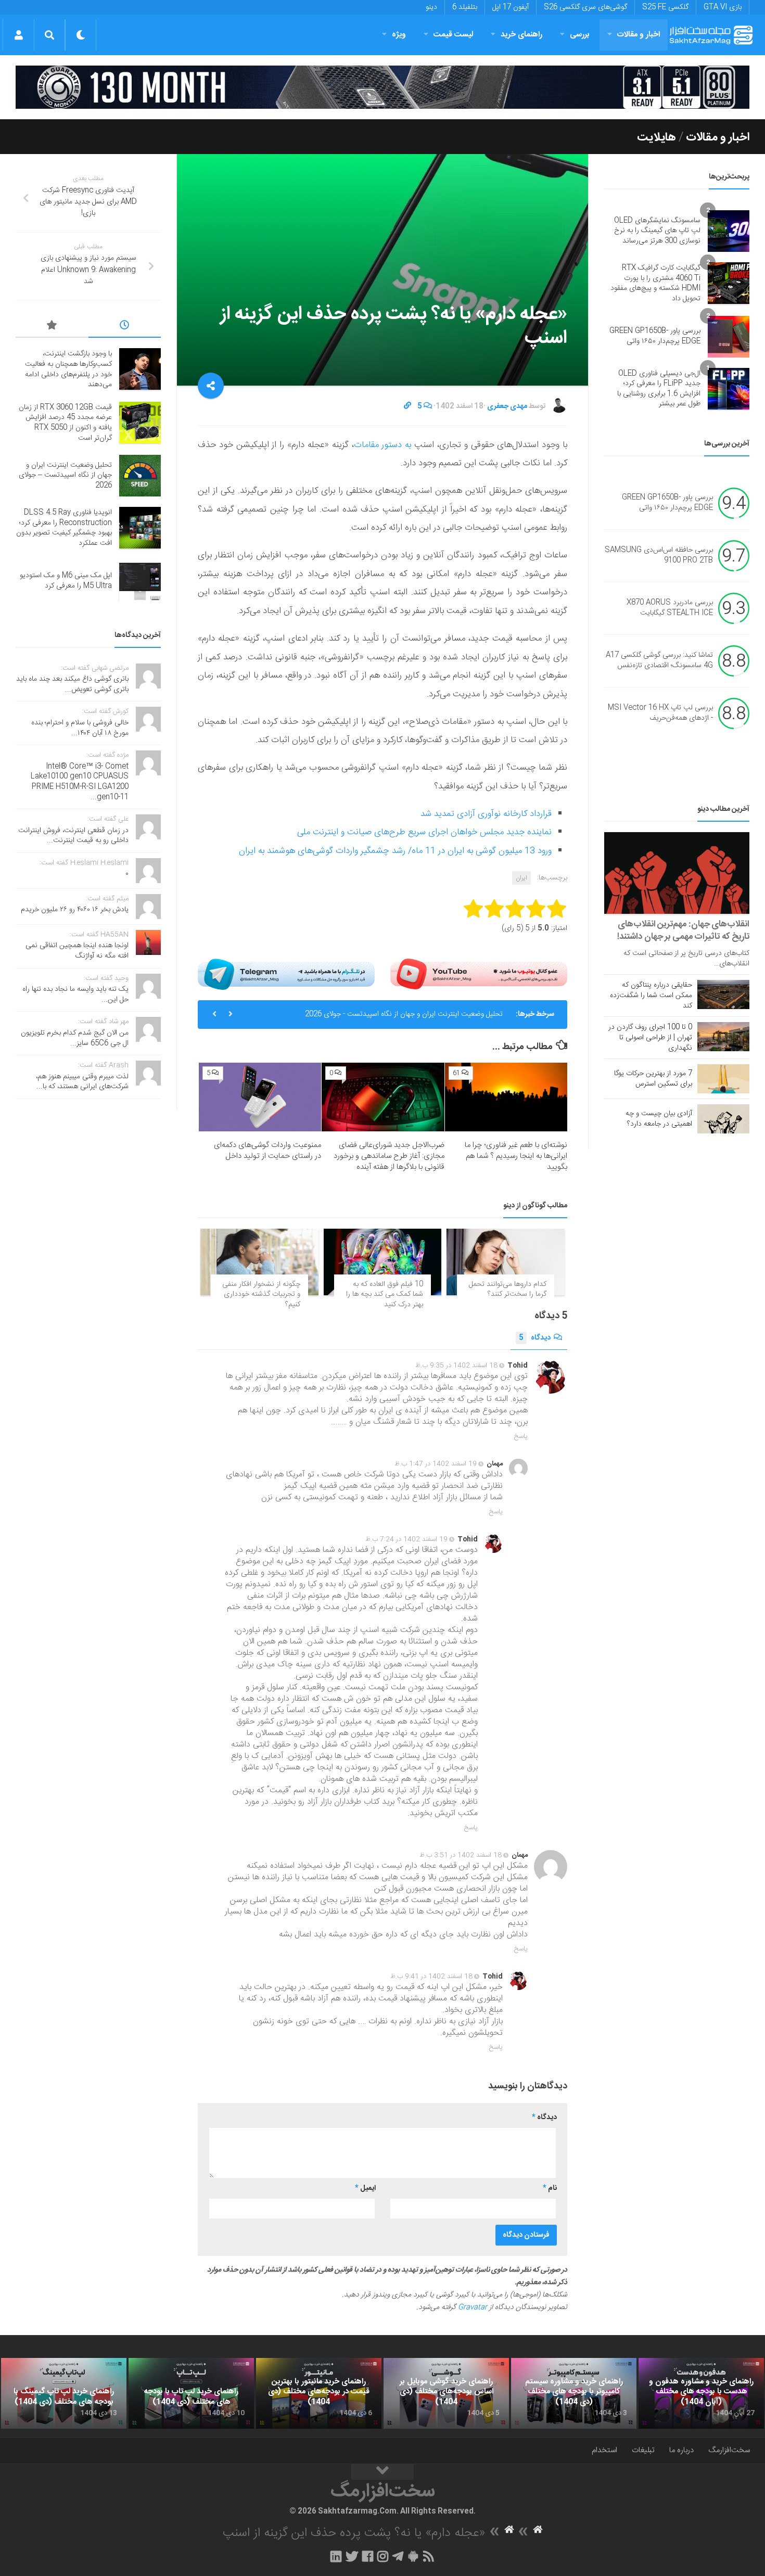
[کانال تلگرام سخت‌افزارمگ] (398, 2556)
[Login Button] (18, 35)
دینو (431, 7)
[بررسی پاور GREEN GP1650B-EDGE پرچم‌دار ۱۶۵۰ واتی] (729, 337)
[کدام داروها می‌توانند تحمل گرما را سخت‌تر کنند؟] (506, 1262)
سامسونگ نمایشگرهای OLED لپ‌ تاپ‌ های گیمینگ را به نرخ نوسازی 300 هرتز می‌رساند (657, 231)
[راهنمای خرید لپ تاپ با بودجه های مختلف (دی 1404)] (191, 2393)
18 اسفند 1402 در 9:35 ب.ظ (456, 1366)
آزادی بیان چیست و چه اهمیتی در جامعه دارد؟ (659, 1119)
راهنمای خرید (521, 35)
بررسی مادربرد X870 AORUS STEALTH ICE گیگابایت (670, 608)
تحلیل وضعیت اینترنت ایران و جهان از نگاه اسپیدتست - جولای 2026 (404, 1014)
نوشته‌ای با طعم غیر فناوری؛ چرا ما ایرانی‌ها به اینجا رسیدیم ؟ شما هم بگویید (516, 1156)
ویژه (399, 35)
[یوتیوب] (479, 974)
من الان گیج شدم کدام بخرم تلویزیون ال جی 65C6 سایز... (75, 1038)
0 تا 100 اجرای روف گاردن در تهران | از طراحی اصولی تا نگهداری (650, 1038)
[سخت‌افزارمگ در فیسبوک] (368, 2556)
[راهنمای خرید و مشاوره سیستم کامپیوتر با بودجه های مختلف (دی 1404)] (574, 2393)
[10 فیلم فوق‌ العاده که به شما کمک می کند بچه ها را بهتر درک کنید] (383, 1262)
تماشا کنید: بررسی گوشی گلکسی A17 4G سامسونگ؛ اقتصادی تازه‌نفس (659, 660)
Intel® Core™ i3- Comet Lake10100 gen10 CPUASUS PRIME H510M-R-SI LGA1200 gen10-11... (80, 782)
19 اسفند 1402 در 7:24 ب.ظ (406, 1539)
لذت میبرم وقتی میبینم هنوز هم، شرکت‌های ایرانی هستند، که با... (82, 1082)
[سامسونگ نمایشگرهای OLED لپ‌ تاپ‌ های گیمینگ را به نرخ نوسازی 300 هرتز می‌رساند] (729, 231)
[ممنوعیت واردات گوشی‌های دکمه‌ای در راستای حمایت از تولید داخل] (260, 1097)
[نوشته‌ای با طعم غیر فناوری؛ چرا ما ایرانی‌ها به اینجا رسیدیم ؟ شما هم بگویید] (506, 1097)
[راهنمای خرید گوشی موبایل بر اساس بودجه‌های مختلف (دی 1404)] (446, 2393)
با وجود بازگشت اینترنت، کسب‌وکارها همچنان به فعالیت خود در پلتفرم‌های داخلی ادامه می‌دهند (68, 369)
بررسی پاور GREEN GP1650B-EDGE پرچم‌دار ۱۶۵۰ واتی (655, 336)
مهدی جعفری (507, 406)
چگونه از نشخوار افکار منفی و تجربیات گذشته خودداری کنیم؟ (261, 1295)
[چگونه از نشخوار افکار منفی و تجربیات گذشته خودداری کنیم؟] (259, 1262)
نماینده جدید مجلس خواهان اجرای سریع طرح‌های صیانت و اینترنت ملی (424, 832)
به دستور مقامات (383, 445)
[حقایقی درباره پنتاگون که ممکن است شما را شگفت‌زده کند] (723, 994)
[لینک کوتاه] (407, 406)
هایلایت (656, 137)
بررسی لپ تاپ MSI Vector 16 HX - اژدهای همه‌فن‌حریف (660, 713)
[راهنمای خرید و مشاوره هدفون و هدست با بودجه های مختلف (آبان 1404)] (701, 2393)
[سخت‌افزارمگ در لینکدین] (336, 2556)
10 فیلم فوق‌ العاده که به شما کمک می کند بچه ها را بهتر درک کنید (385, 1295)
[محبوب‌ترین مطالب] (52, 327)
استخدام (604, 2450)
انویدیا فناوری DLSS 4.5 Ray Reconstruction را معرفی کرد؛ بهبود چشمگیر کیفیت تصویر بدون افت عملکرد (64, 528)
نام (550, 2188)
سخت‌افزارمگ (729, 2450)
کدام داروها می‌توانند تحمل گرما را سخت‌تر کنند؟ (508, 1290)
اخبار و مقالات (639, 35)
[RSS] (429, 2556)
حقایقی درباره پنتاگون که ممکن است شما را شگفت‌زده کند (651, 996)
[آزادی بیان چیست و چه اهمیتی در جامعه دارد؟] (723, 1119)
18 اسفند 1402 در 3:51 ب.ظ (461, 1855)
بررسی (580, 35)
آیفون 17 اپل (511, 7)
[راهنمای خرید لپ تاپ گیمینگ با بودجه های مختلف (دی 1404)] (64, 2393)
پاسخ (521, 1436)
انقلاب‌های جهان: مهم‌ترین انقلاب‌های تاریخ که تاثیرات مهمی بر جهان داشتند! (683, 930)
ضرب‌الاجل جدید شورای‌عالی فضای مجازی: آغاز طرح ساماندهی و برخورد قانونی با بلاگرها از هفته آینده (389, 1156)
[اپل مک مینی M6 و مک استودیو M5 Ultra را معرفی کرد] (140, 581)
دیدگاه (535, 1338)
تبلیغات (643, 2450)
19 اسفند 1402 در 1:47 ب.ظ (436, 1464)
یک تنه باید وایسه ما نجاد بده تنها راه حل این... (75, 994)
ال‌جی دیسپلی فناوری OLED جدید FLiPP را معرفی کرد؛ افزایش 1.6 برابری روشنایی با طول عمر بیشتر (659, 389)
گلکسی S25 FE (665, 7)
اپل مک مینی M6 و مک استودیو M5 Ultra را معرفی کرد (66, 581)
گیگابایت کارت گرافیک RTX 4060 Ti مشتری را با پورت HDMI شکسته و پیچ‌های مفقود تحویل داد (655, 283)
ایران (521, 878)
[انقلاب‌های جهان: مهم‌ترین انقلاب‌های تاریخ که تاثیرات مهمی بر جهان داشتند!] (677, 873)
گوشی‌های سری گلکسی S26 (585, 7)
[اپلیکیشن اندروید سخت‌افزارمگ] (413, 2556)
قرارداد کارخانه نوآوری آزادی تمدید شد (486, 814)
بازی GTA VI (723, 7)
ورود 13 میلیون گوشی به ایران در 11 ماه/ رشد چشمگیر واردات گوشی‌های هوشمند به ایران (395, 851)
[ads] (382, 87)
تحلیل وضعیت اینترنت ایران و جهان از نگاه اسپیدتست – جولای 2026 (65, 475)
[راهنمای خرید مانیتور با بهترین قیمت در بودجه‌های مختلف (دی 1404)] (319, 2393)
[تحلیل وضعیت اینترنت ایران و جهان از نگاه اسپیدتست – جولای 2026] (140, 476)
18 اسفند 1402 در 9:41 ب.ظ (431, 1976)
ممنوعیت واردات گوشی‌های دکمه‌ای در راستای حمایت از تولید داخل (267, 1151)
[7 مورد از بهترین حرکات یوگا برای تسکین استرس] (723, 1079)
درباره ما (681, 2450)
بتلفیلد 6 (465, 7)
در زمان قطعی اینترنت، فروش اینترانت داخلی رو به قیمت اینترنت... (73, 836)
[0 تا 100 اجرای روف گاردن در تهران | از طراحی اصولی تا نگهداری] (723, 1037)
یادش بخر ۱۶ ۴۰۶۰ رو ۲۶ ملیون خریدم (75, 910)
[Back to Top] (382, 2472)
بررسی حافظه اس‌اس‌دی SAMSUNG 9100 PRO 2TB (659, 555)
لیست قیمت (453, 35)
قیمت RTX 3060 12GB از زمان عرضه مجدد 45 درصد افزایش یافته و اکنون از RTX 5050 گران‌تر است (65, 423)
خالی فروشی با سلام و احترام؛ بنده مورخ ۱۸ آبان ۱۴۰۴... (80, 728)
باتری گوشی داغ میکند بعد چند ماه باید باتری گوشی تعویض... (72, 684)
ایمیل (365, 2188)
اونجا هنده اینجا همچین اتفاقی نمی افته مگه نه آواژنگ (77, 951)
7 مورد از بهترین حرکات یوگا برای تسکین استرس (653, 1079)
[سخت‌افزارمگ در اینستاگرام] (383, 2556)
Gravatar (473, 2307)
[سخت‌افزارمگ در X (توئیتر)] (352, 2556)
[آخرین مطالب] (125, 327)
